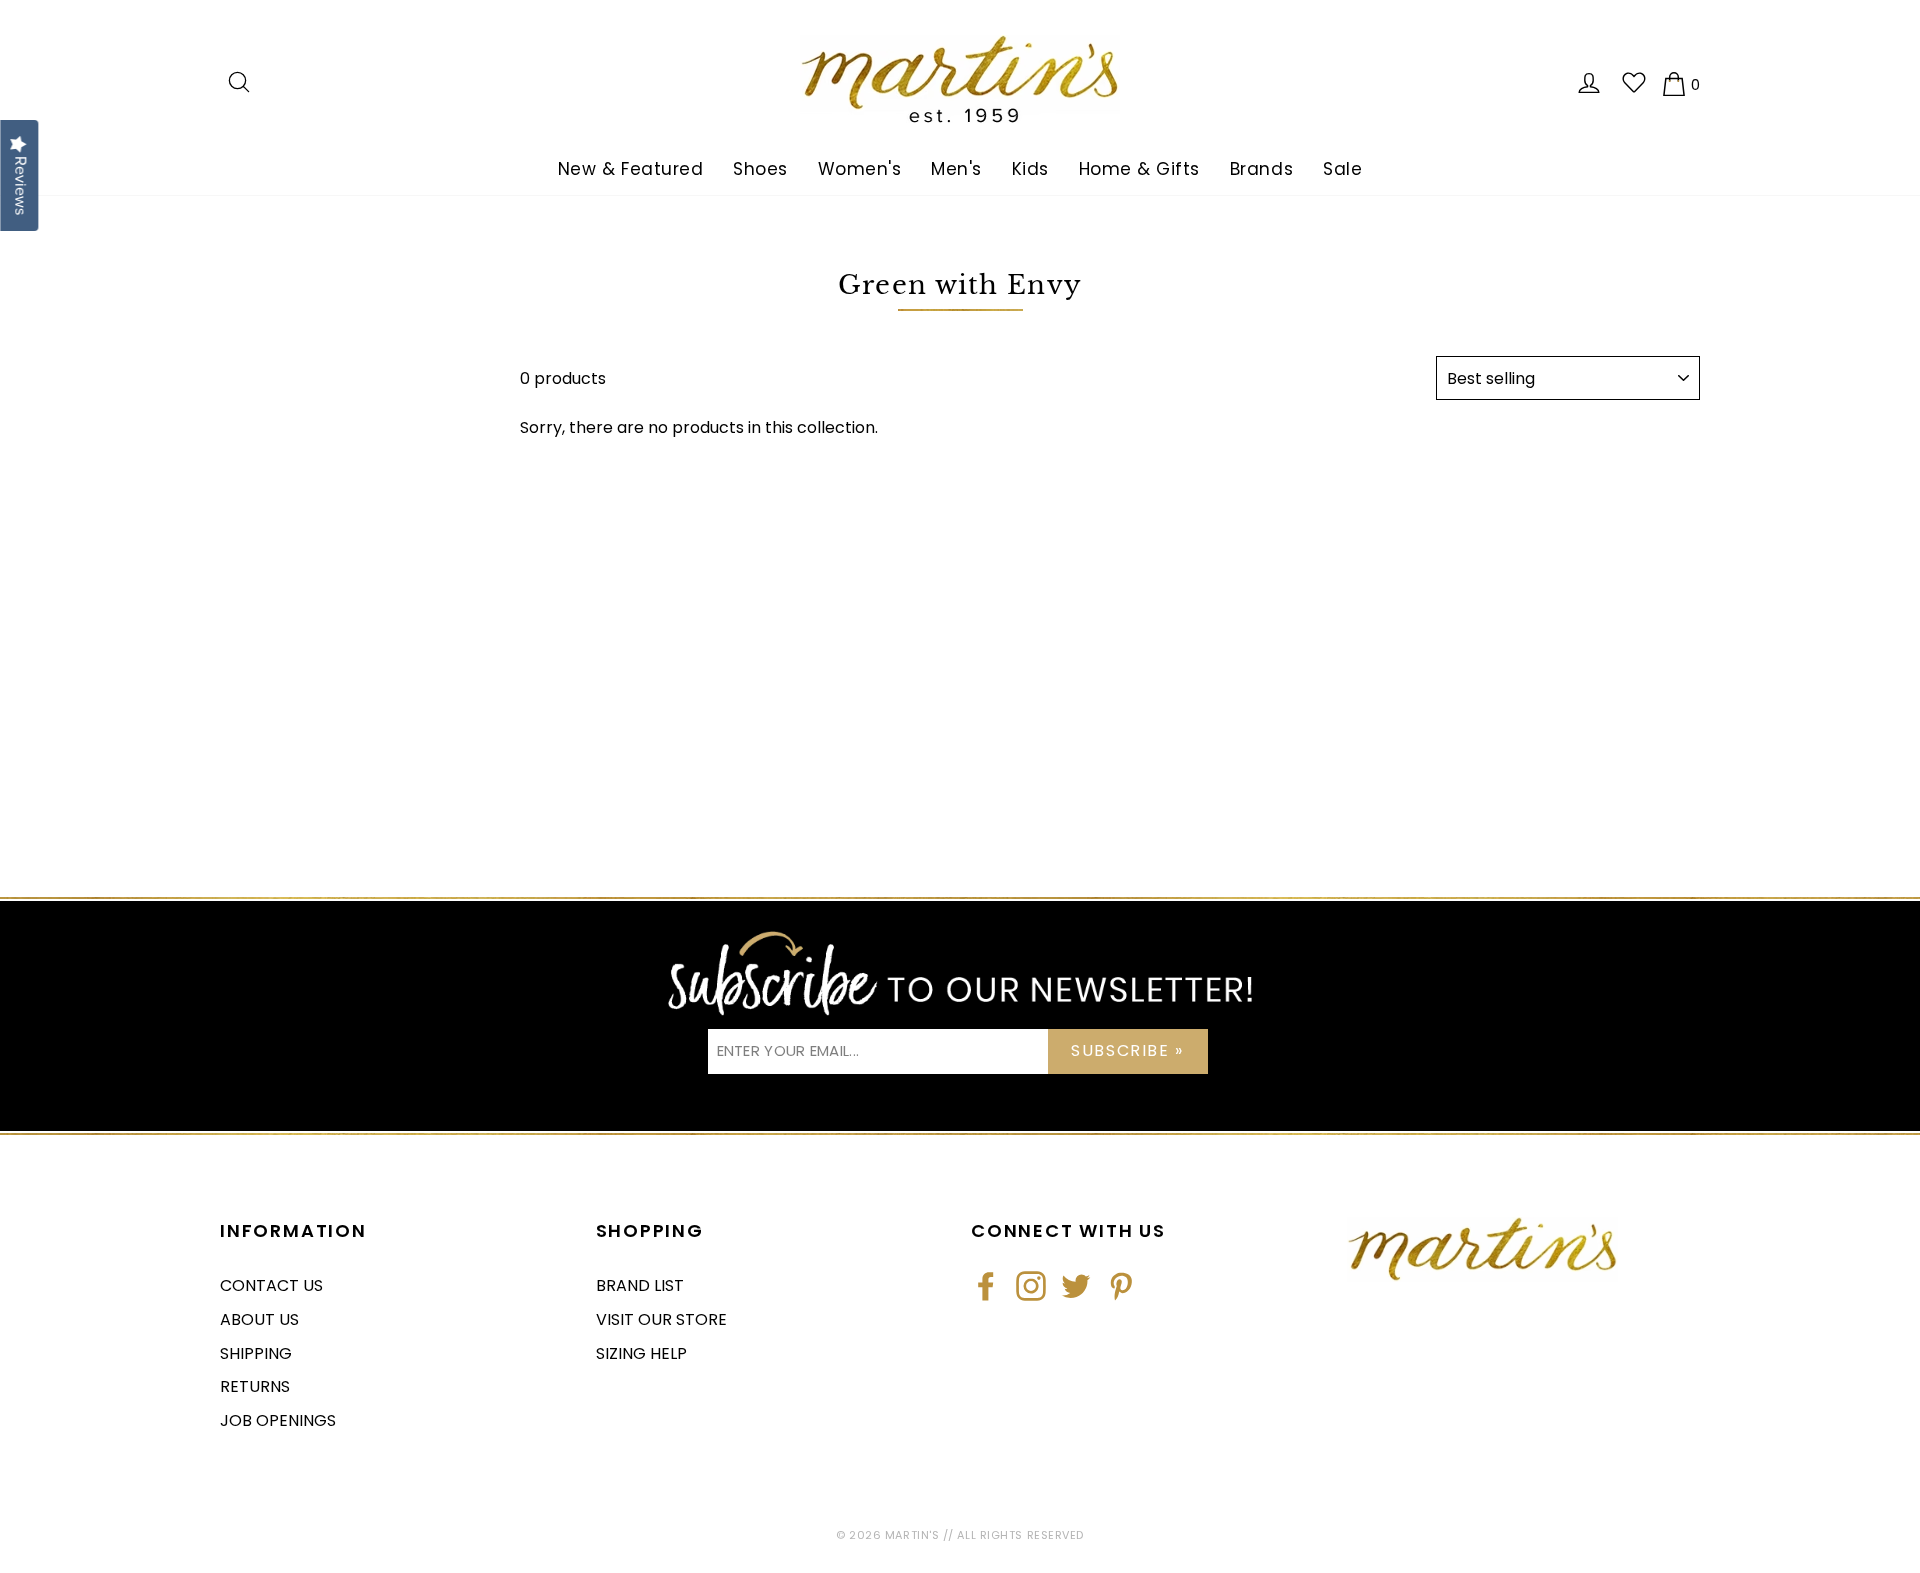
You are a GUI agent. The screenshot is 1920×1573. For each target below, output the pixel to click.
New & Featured (630, 169)
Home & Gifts (1139, 169)
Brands (1261, 169)
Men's (956, 169)
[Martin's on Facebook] (986, 1286)
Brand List (640, 1285)
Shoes (760, 169)
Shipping (256, 1353)
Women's (860, 169)
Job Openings (278, 1420)
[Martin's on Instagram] (1031, 1286)
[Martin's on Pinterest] (1121, 1286)
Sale (1342, 169)
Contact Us (271, 1285)
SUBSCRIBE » (1127, 1050)
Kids (1030, 169)
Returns (255, 1386)
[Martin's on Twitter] (1076, 1286)
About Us (259, 1319)
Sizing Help (641, 1353)
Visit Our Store (661, 1319)
